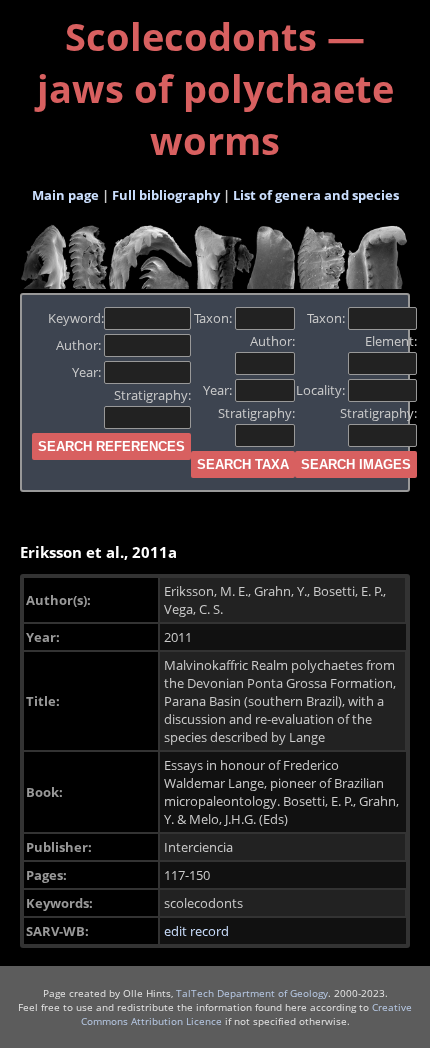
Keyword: (76, 318)
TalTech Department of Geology (252, 993)
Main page (65, 195)
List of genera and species (316, 195)
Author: (80, 345)
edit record (196, 931)
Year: (88, 372)
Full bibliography (166, 195)
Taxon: (214, 318)
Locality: (322, 390)
